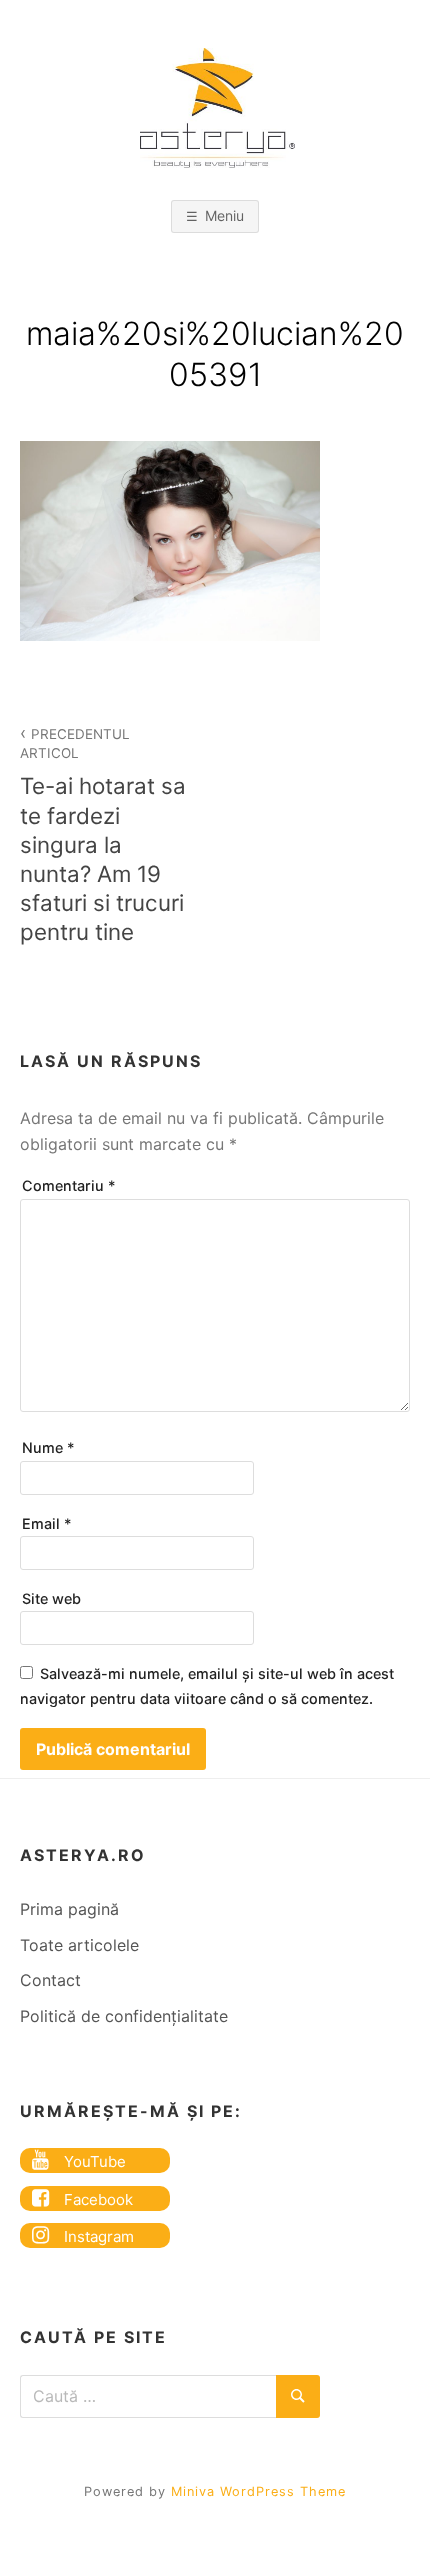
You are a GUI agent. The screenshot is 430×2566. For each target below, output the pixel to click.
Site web (51, 1598)
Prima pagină (69, 1909)
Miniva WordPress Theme (258, 2491)
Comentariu (69, 1185)
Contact (50, 1980)
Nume (48, 1447)
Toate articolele (79, 1945)
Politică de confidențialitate (124, 2016)
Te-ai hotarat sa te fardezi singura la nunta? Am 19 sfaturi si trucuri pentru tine (103, 835)
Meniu (224, 215)
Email (47, 1523)
